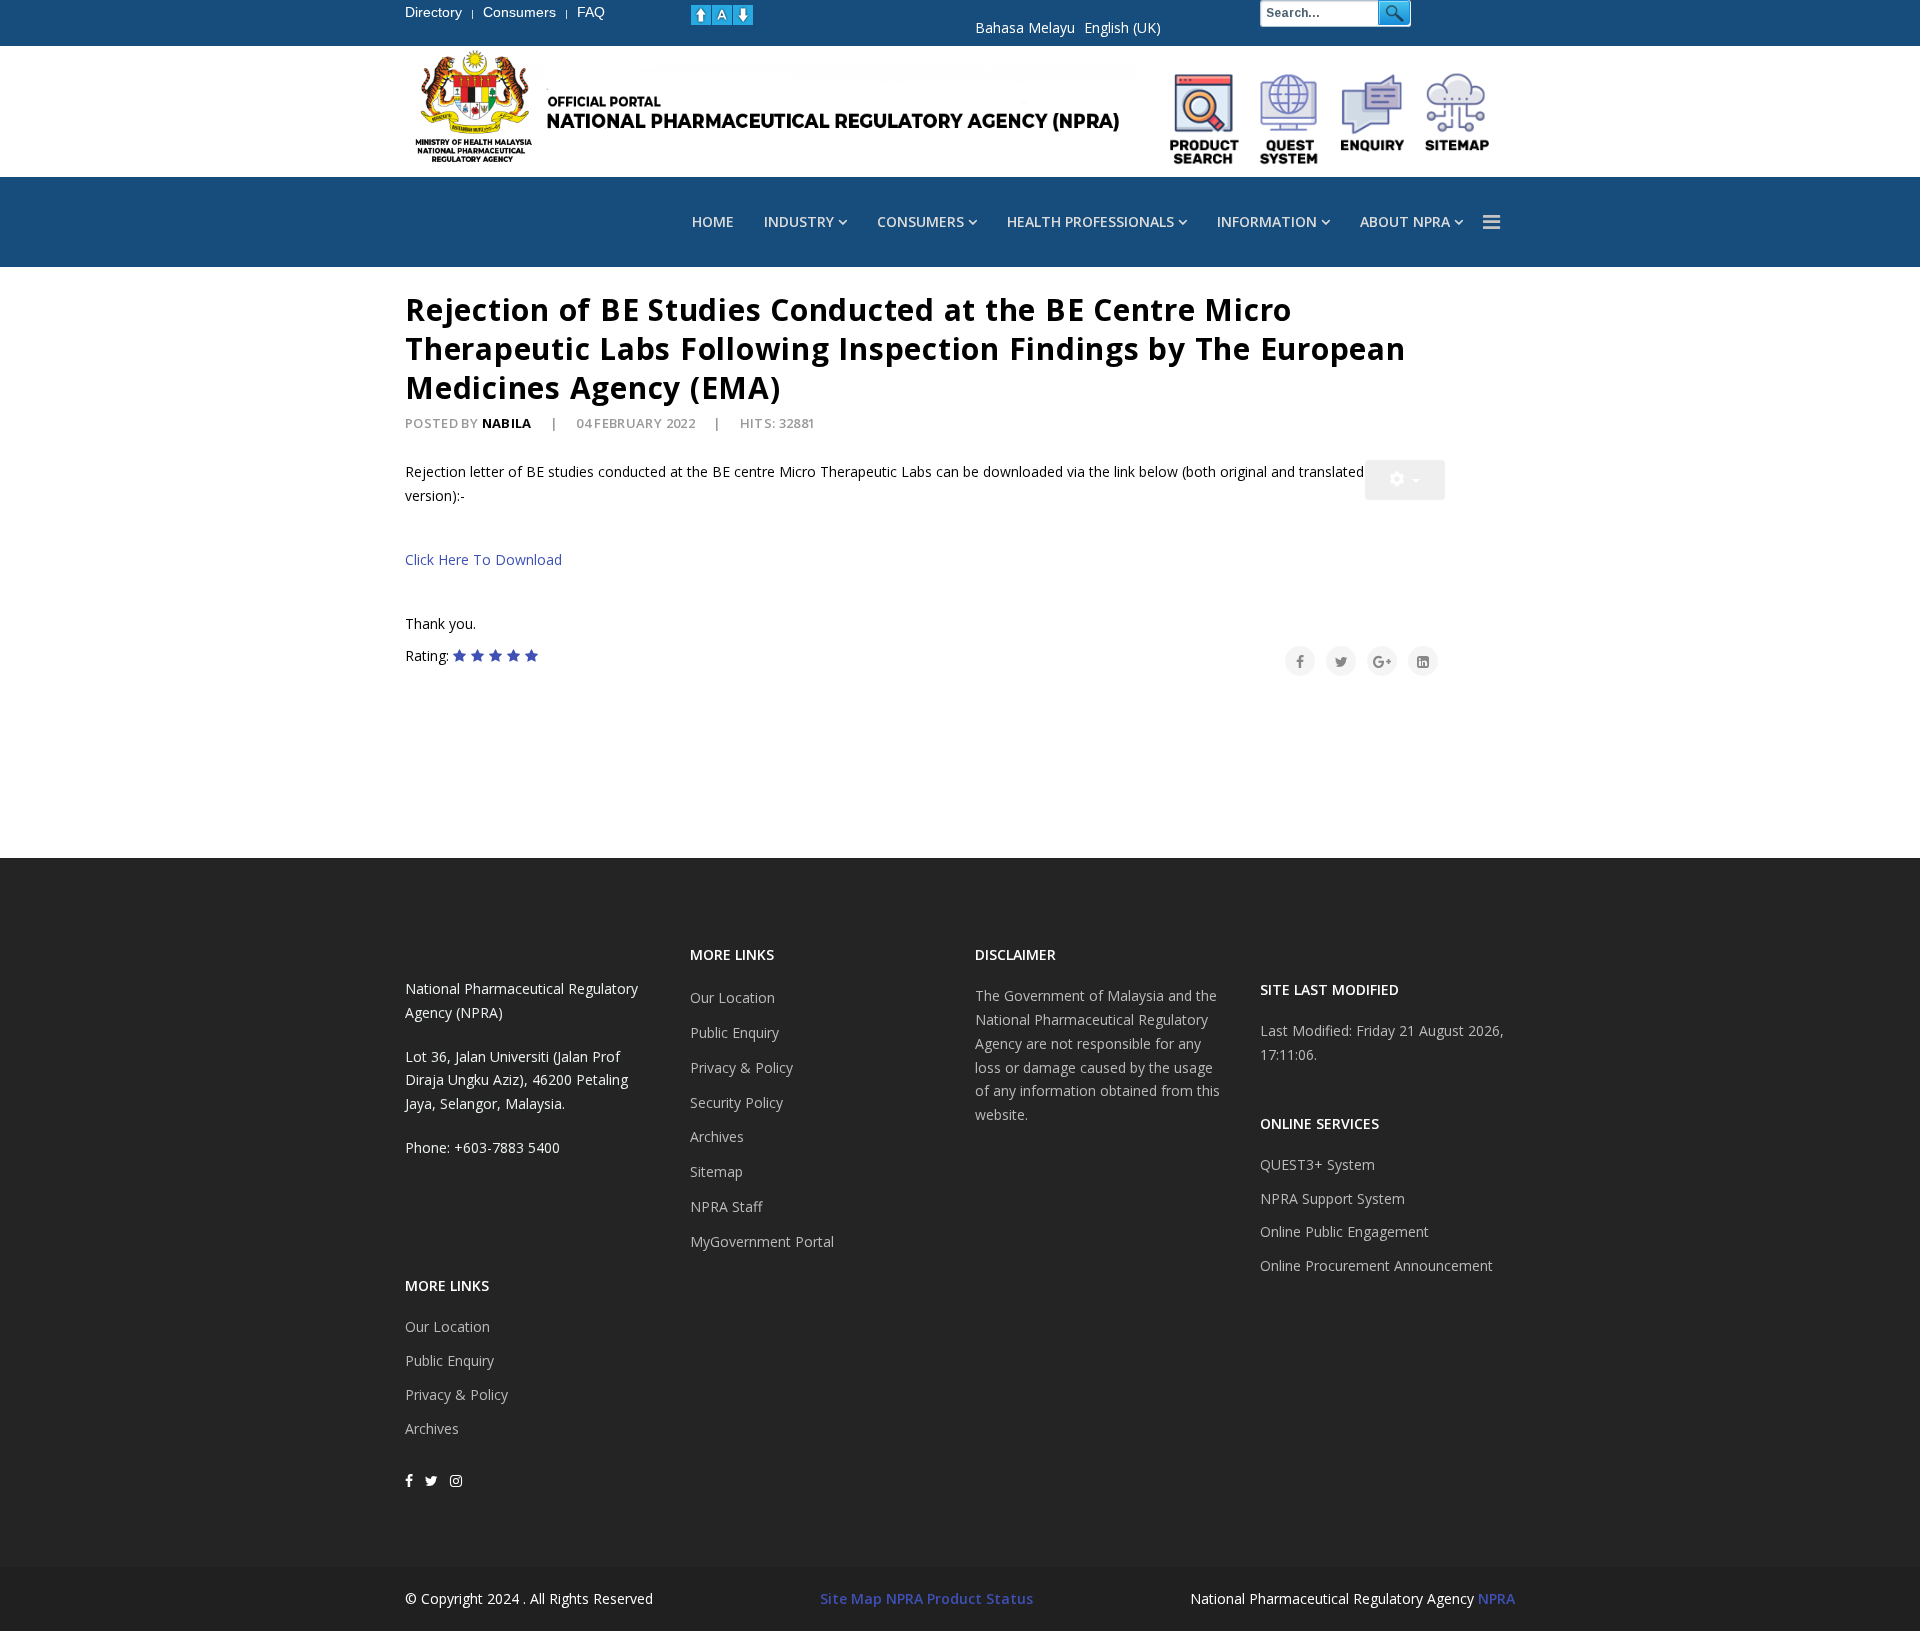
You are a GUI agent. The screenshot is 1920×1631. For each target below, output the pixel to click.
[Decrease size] (743, 15)
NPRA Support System (1332, 1198)
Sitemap (716, 1171)
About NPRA (1405, 221)
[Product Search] (1205, 119)
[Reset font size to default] (722, 15)
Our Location (447, 1326)
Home (713, 221)
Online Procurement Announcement (1376, 1265)
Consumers (920, 221)
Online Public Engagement (1344, 1231)
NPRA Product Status (959, 1598)
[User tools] (1405, 480)
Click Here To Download (483, 559)
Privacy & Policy (456, 1394)
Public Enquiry (449, 1360)
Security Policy (736, 1102)
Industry (799, 221)
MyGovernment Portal (762, 1241)
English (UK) (1122, 27)
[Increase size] (701, 15)
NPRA (1496, 1598)
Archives (432, 1428)
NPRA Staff (726, 1206)
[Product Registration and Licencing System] (1289, 119)
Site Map (851, 1598)
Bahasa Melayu (1025, 27)
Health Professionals (1090, 221)
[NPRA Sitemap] (1457, 119)
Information (1267, 221)
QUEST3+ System (1317, 1164)
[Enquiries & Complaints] (1373, 119)
